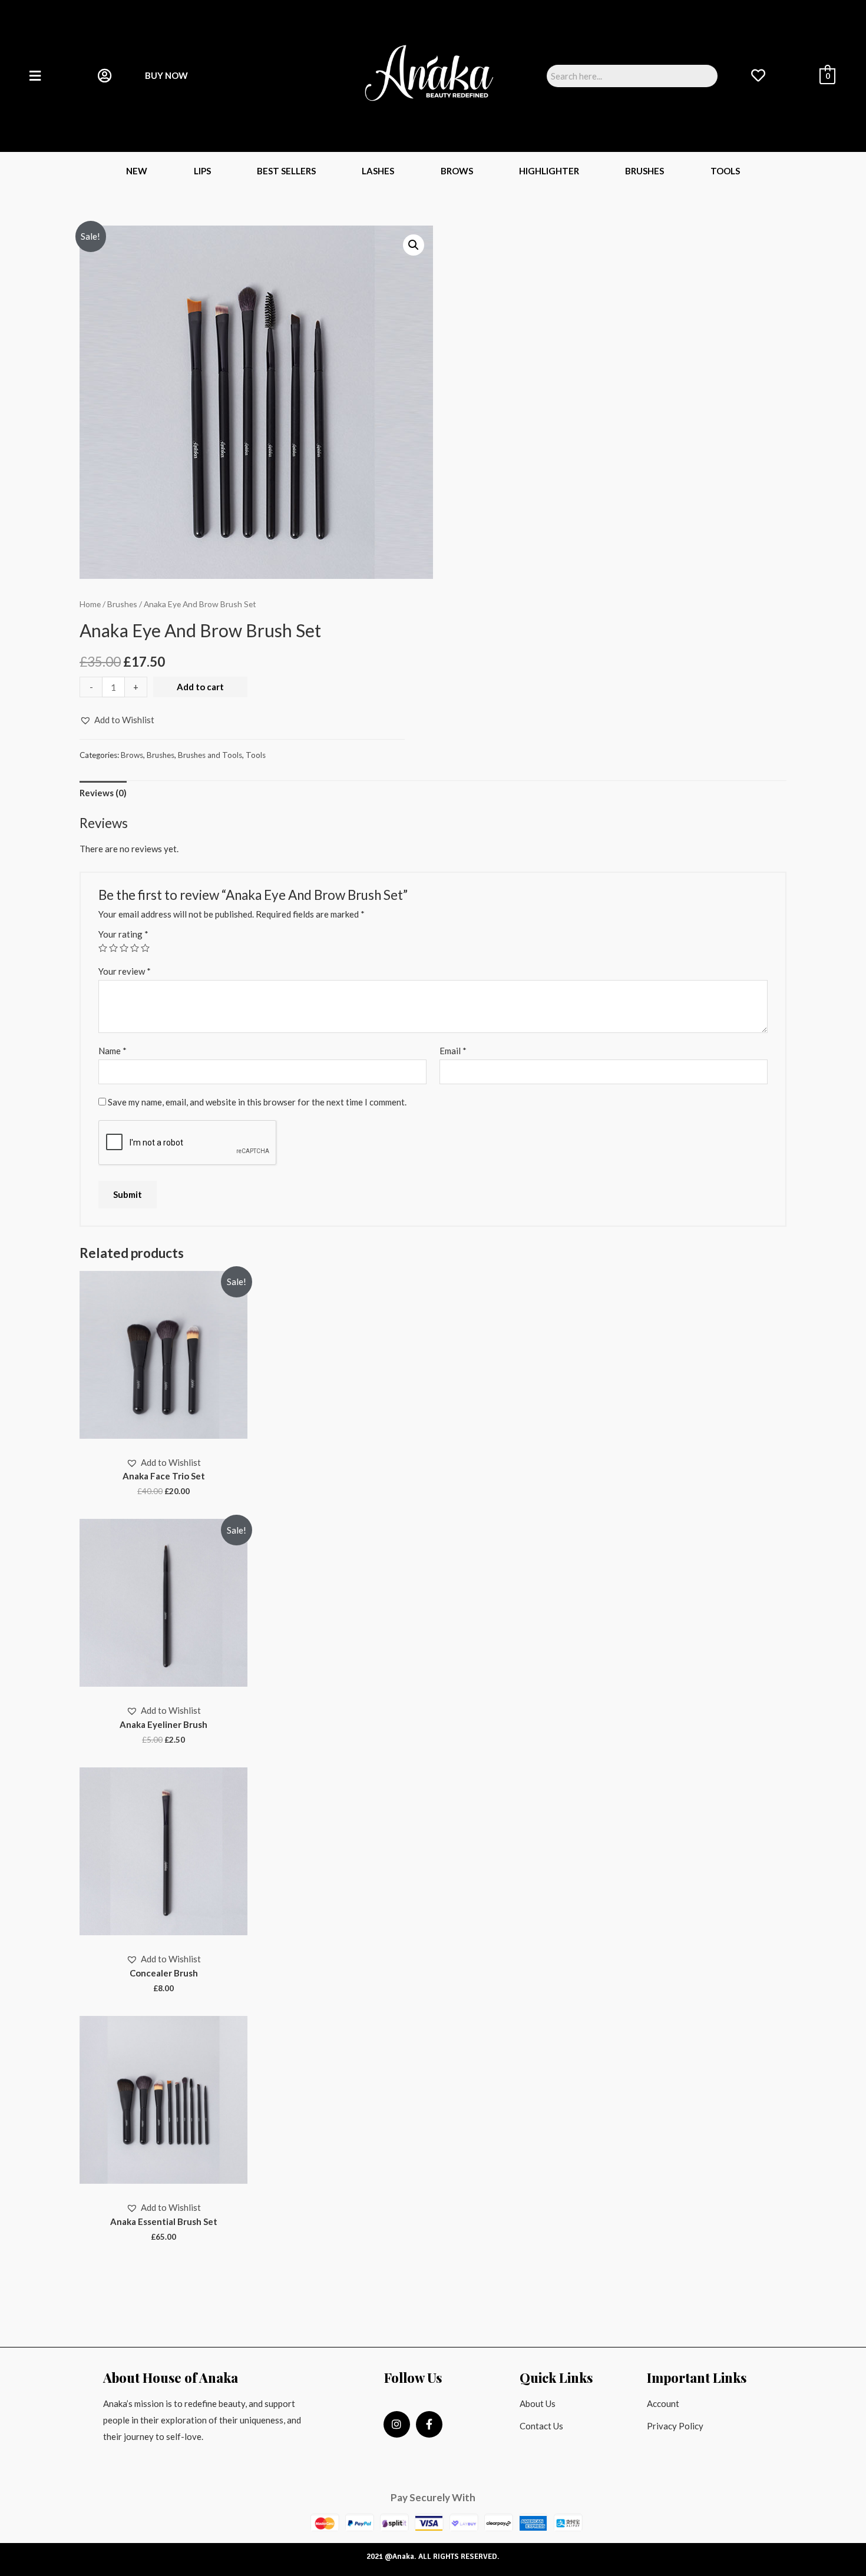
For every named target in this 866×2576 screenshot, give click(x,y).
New (137, 171)
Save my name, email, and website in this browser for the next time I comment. (257, 1102)
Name (113, 1051)
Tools (725, 171)
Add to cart (200, 687)
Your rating (123, 934)
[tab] (103, 794)
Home (90, 604)
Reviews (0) (103, 793)
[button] (117, 720)
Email (453, 1051)
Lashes (378, 171)
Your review (125, 971)
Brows (457, 171)
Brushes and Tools (210, 755)
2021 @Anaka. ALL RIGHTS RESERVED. (433, 2557)
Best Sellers (286, 171)
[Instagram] (397, 2424)
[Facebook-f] (429, 2424)
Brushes (644, 171)
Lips (202, 171)
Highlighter (549, 171)
